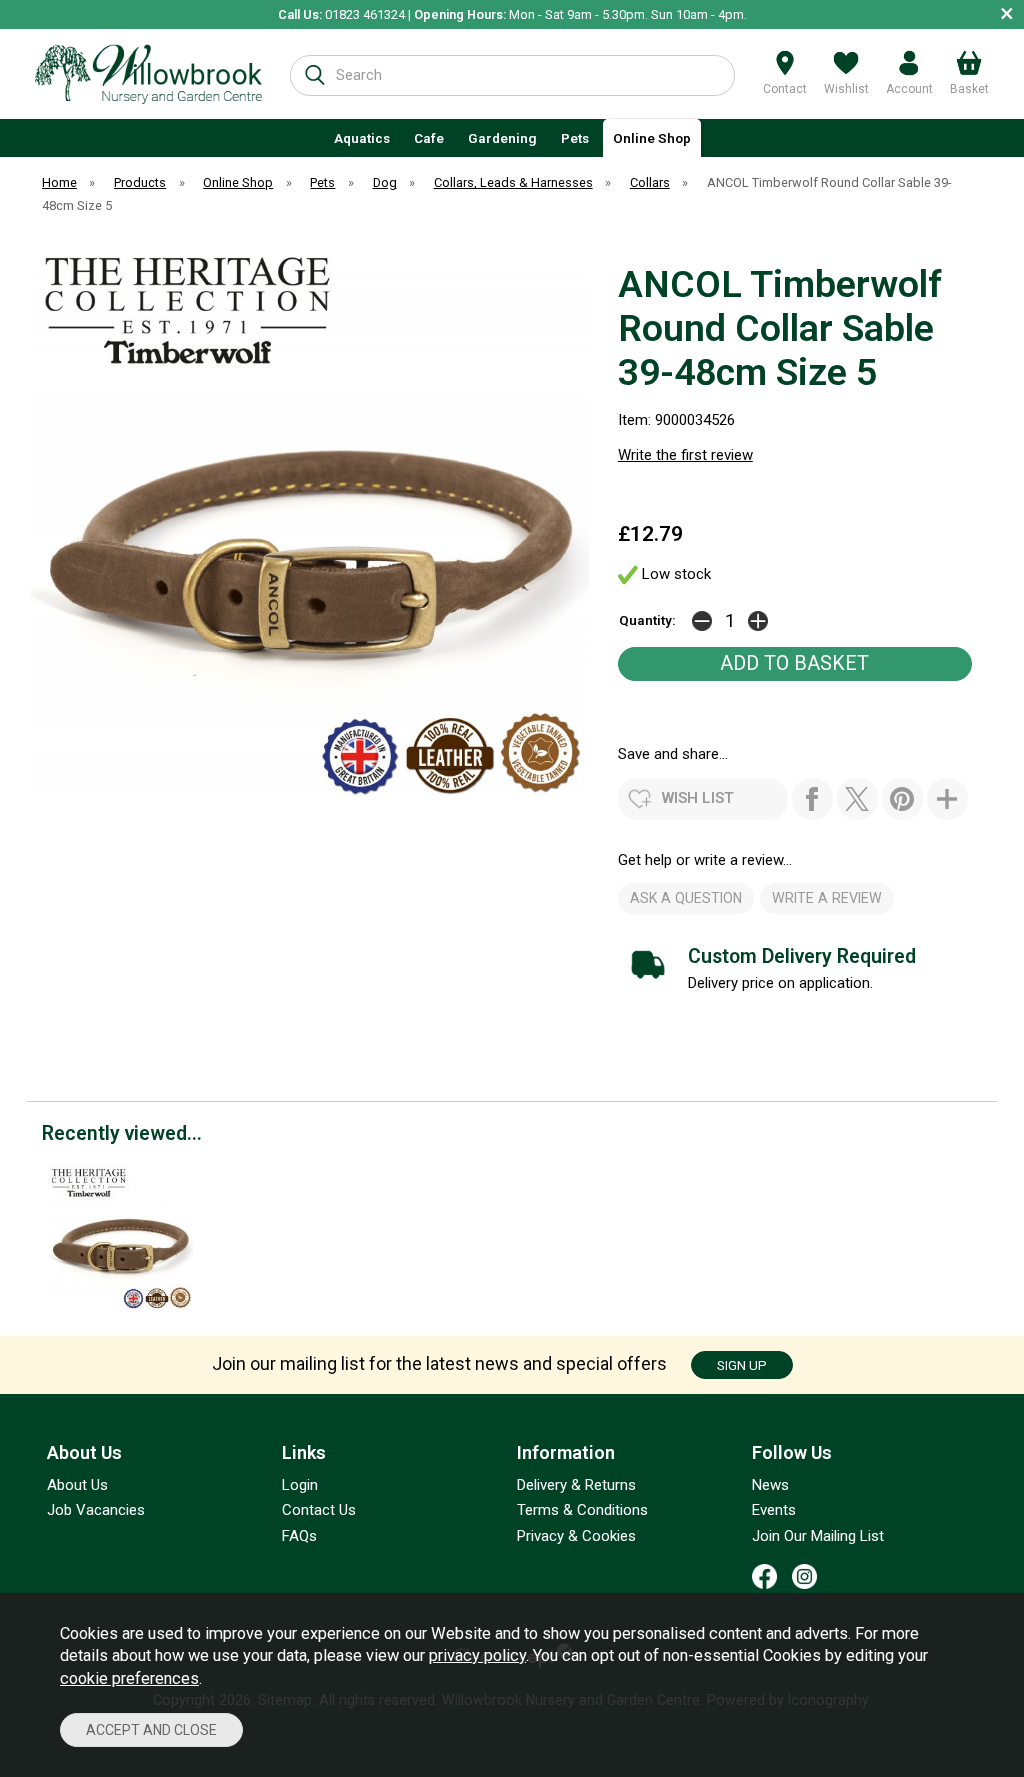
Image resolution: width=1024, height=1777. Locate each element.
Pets (575, 138)
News (770, 1485)
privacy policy (477, 1655)
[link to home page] (148, 74)
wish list (698, 798)
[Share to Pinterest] (902, 799)
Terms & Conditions (582, 1510)
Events (774, 1510)
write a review (827, 898)
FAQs (299, 1536)
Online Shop (652, 138)
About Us (77, 1485)
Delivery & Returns (576, 1485)
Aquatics (362, 138)
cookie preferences (129, 1678)
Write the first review (685, 455)
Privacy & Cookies (576, 1536)
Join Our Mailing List (818, 1536)
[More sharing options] (947, 799)
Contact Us (319, 1510)
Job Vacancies (96, 1510)
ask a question (686, 898)
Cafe (429, 138)
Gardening (502, 138)
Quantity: (647, 620)
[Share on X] (857, 799)
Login (300, 1485)
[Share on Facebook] (812, 799)
